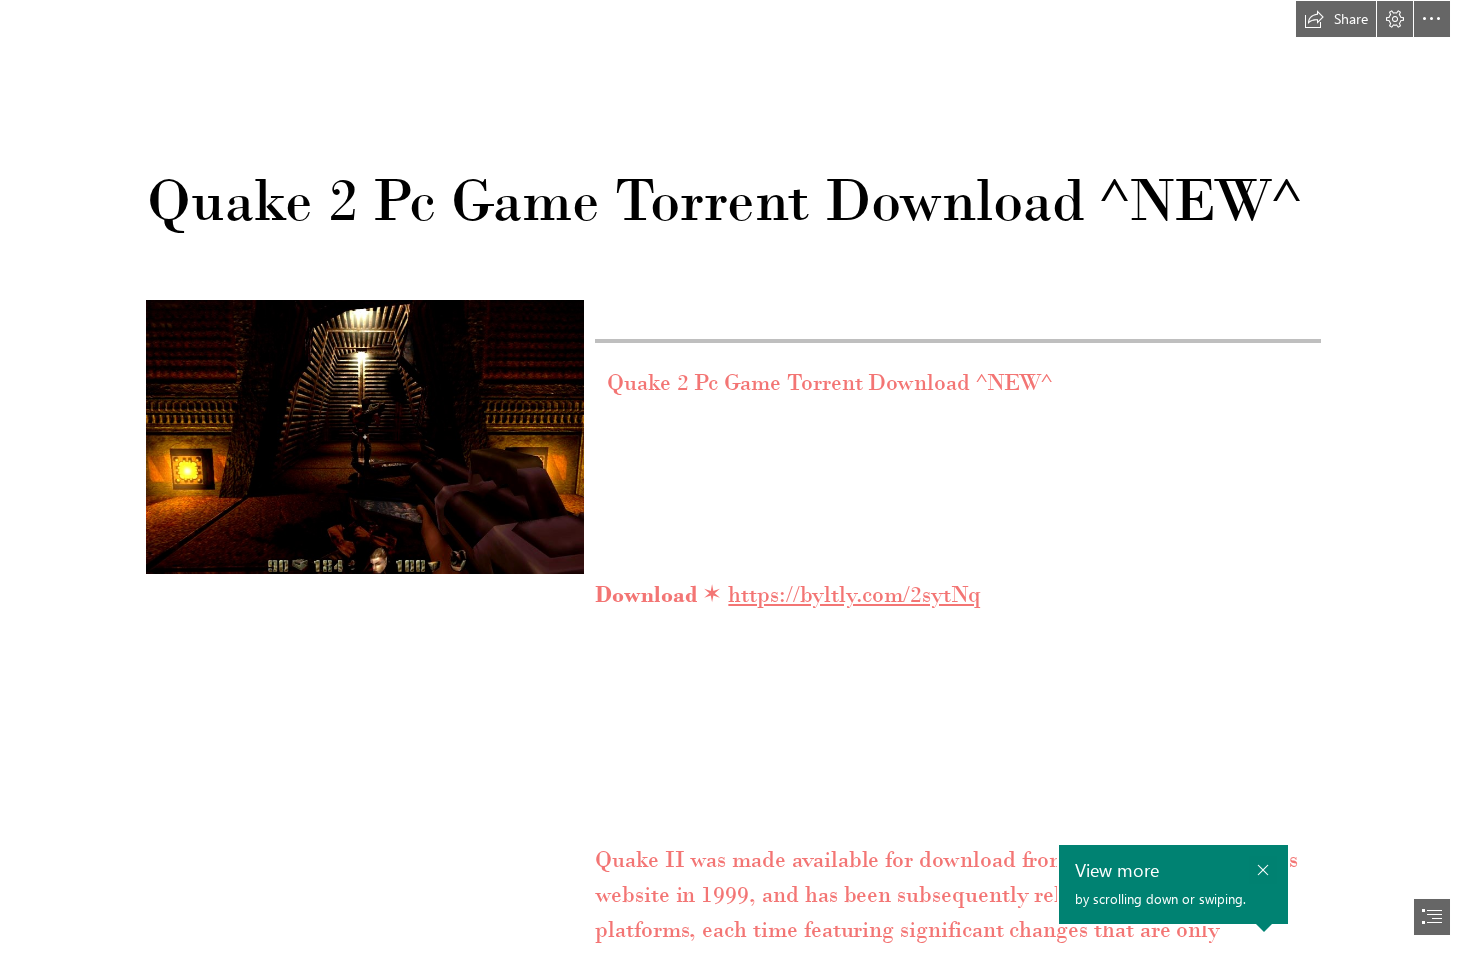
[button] (1336, 19)
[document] (735, 478)
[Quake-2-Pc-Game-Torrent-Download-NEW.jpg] (364, 436)
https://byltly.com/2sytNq (854, 594)
